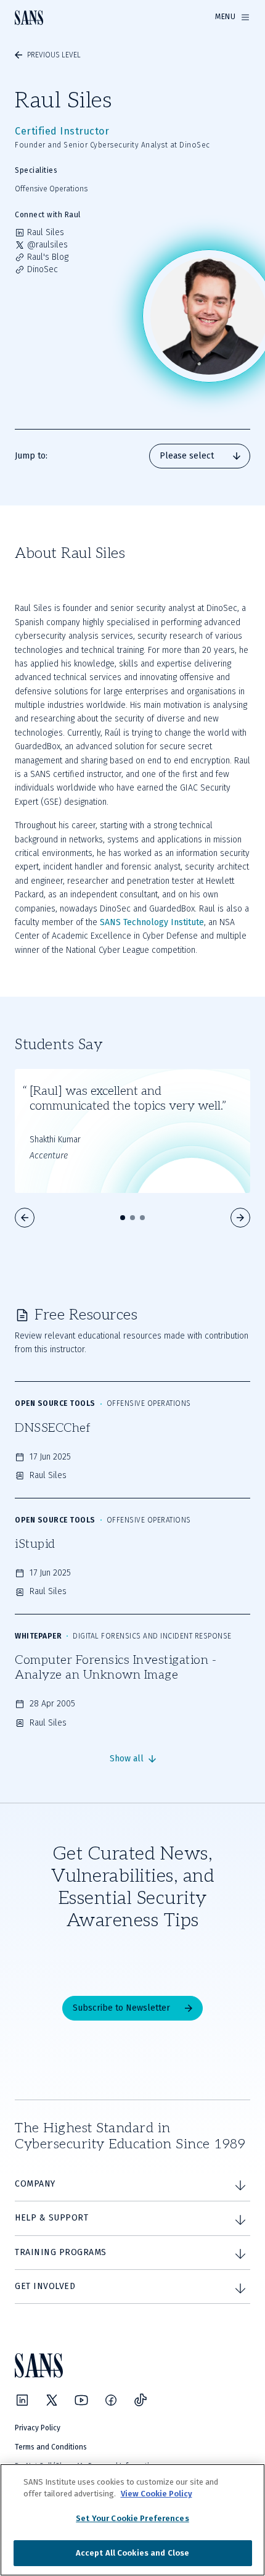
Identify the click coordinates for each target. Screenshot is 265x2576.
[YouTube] (81, 2400)
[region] (132, 2520)
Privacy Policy (38, 2428)
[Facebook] (111, 2400)
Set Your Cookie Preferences (132, 2518)
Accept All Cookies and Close (133, 2553)
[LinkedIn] (22, 2400)
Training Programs (61, 2252)
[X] (52, 2400)
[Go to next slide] (240, 1218)
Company (35, 2184)
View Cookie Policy (157, 2494)
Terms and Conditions (51, 2447)
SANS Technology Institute (152, 922)
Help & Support (51, 2218)
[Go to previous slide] (25, 1218)
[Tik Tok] (141, 2400)
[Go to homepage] (29, 18)
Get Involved (45, 2286)
